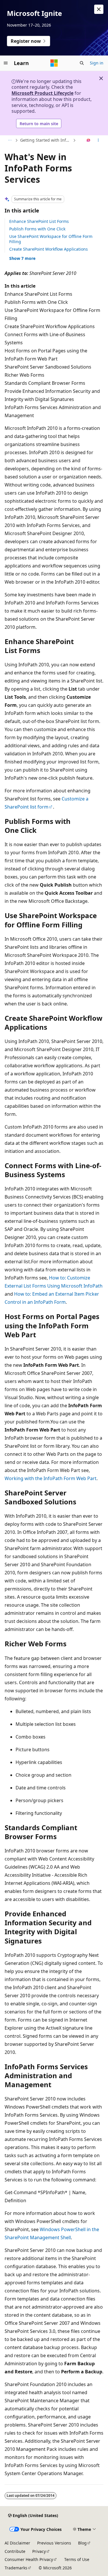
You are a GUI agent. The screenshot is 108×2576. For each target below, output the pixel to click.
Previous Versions (54, 2543)
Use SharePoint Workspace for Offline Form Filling (51, 239)
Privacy (39, 2551)
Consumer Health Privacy (29, 2559)
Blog (82, 2543)
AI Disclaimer (17, 2543)
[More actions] (98, 140)
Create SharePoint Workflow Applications (49, 249)
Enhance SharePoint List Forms (39, 221)
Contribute (15, 2551)
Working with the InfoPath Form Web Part (51, 1478)
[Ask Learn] (89, 140)
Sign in (97, 63)
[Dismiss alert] (99, 9)
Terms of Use (77, 2559)
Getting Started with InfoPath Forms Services (46, 140)
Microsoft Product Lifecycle (42, 93)
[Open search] (82, 63)
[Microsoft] (54, 63)
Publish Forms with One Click (37, 229)
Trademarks (16, 2568)
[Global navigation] (6, 63)
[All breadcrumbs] (10, 140)
